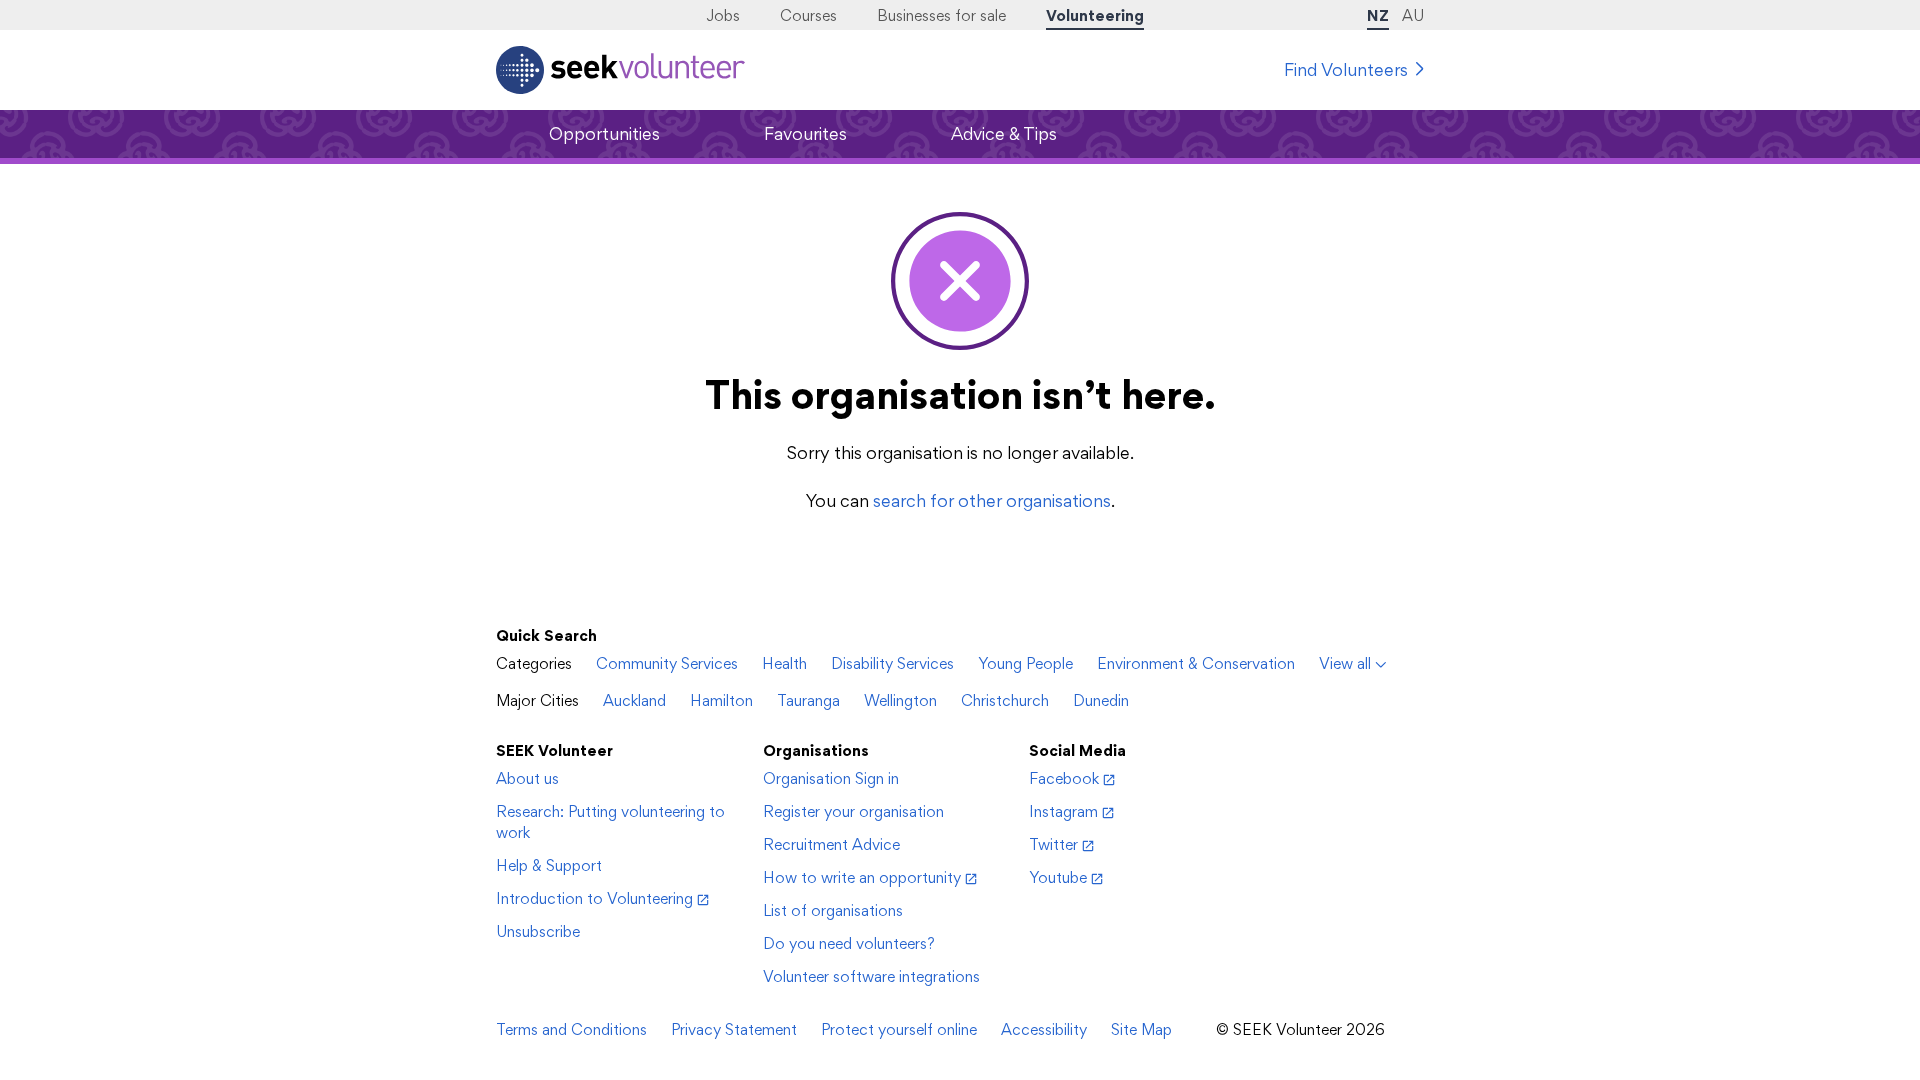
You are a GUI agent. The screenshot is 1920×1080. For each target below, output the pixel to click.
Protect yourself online (899, 1029)
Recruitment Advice (831, 844)
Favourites (805, 133)
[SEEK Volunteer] (620, 70)
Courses (808, 15)
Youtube (1058, 877)
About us (527, 778)
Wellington (900, 700)
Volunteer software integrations (871, 976)
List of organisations (833, 910)
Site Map (1141, 1029)
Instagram (1063, 811)
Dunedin (1101, 700)
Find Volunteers (1346, 69)
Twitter (1053, 844)
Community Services (667, 663)
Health (784, 663)
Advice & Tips (1004, 133)
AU (1413, 15)
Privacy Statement (734, 1029)
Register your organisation (853, 811)
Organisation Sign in (831, 778)
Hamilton (721, 700)
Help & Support (549, 865)
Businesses (941, 15)
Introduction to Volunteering (594, 898)
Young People (1025, 663)
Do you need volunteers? (849, 943)
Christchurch (1005, 700)
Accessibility (1044, 1029)
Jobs (723, 15)
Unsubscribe (538, 931)
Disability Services (892, 663)
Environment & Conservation (1196, 663)
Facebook (1064, 778)
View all (1345, 663)
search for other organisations (992, 500)
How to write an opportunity (862, 877)
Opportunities (604, 133)
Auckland (634, 700)
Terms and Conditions (571, 1029)
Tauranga (808, 700)
